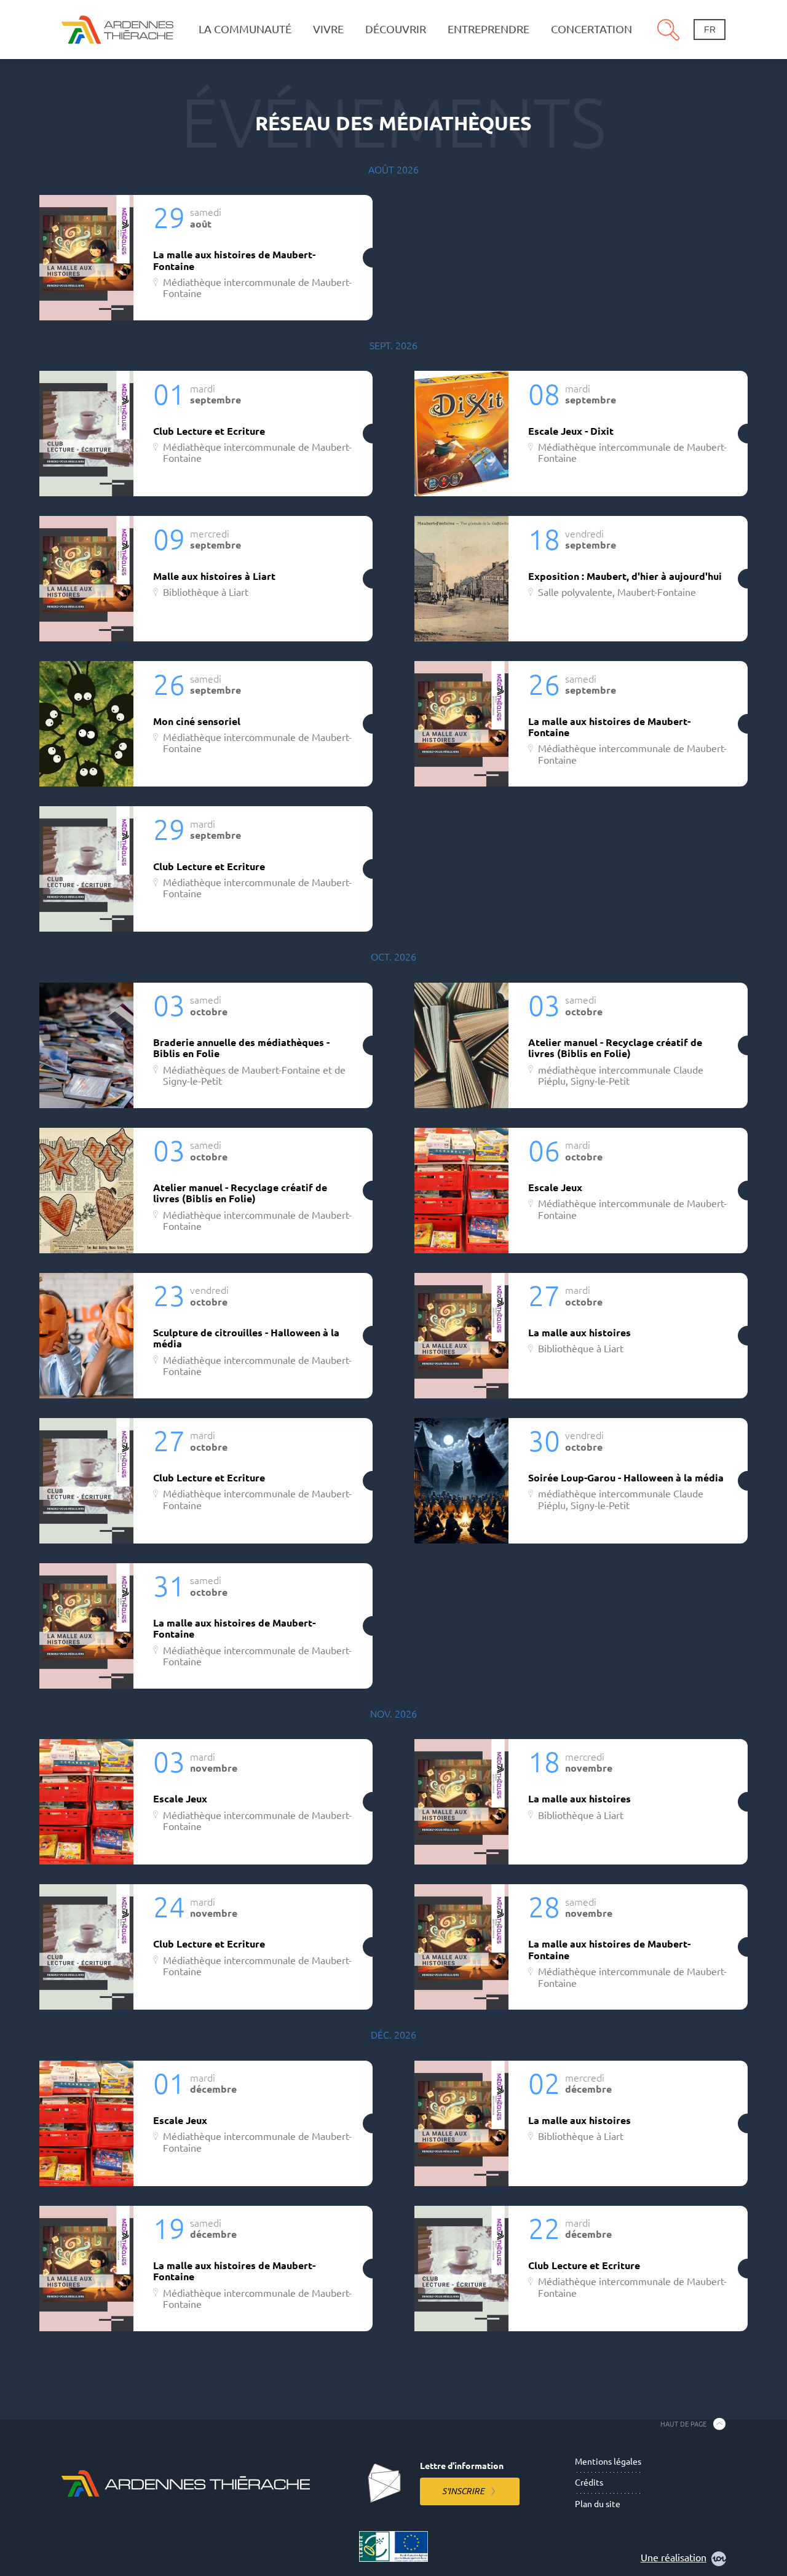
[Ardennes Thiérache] (117, 29)
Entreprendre (488, 29)
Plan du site (598, 2504)
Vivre (328, 29)
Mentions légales (608, 2462)
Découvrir (396, 29)
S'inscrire (463, 2491)
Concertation (591, 29)
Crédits (589, 2483)
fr (710, 30)
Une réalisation (674, 2558)
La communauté (245, 29)
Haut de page (683, 2423)
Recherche (668, 30)
